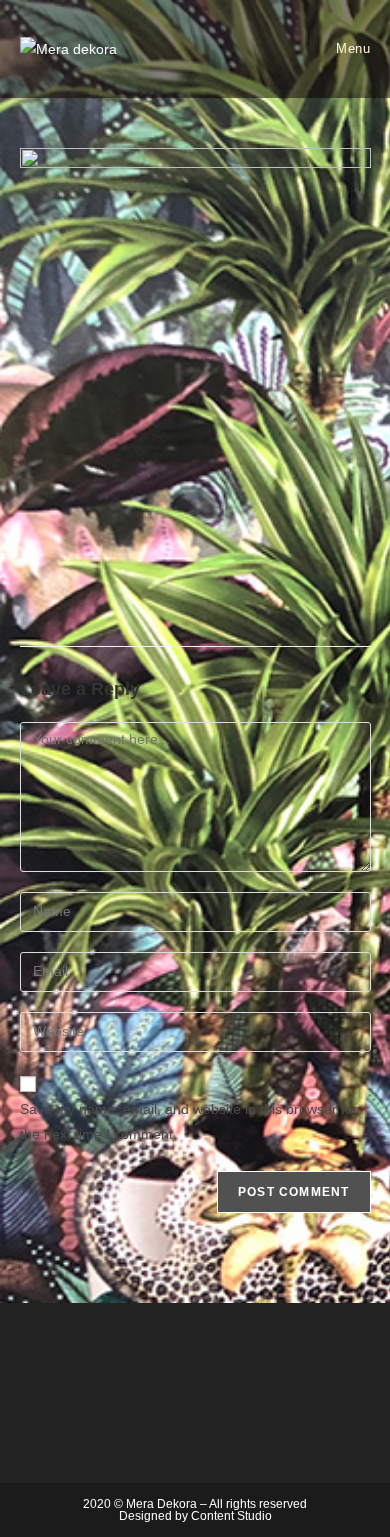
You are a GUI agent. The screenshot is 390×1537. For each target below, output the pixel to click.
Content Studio (231, 1516)
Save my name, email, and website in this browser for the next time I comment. (189, 1121)
